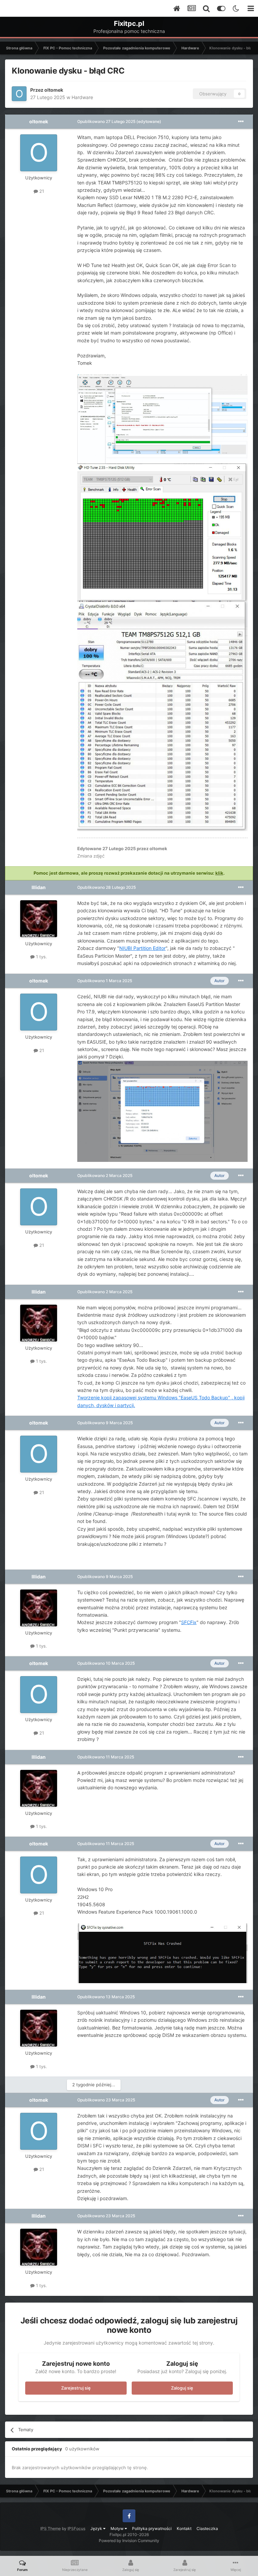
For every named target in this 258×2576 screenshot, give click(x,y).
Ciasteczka (207, 2528)
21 (41, 191)
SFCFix (189, 1622)
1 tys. (41, 957)
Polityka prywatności (152, 2528)
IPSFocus (76, 2528)
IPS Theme (51, 2528)
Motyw (118, 2528)
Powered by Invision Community (129, 2541)
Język (97, 2528)
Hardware (82, 97)
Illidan (39, 887)
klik (219, 873)
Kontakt (184, 2528)
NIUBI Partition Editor (142, 948)
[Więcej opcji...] (241, 122)
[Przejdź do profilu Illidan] (39, 919)
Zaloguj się (182, 2388)
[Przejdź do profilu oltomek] (19, 94)
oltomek (54, 90)
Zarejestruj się (76, 2388)
